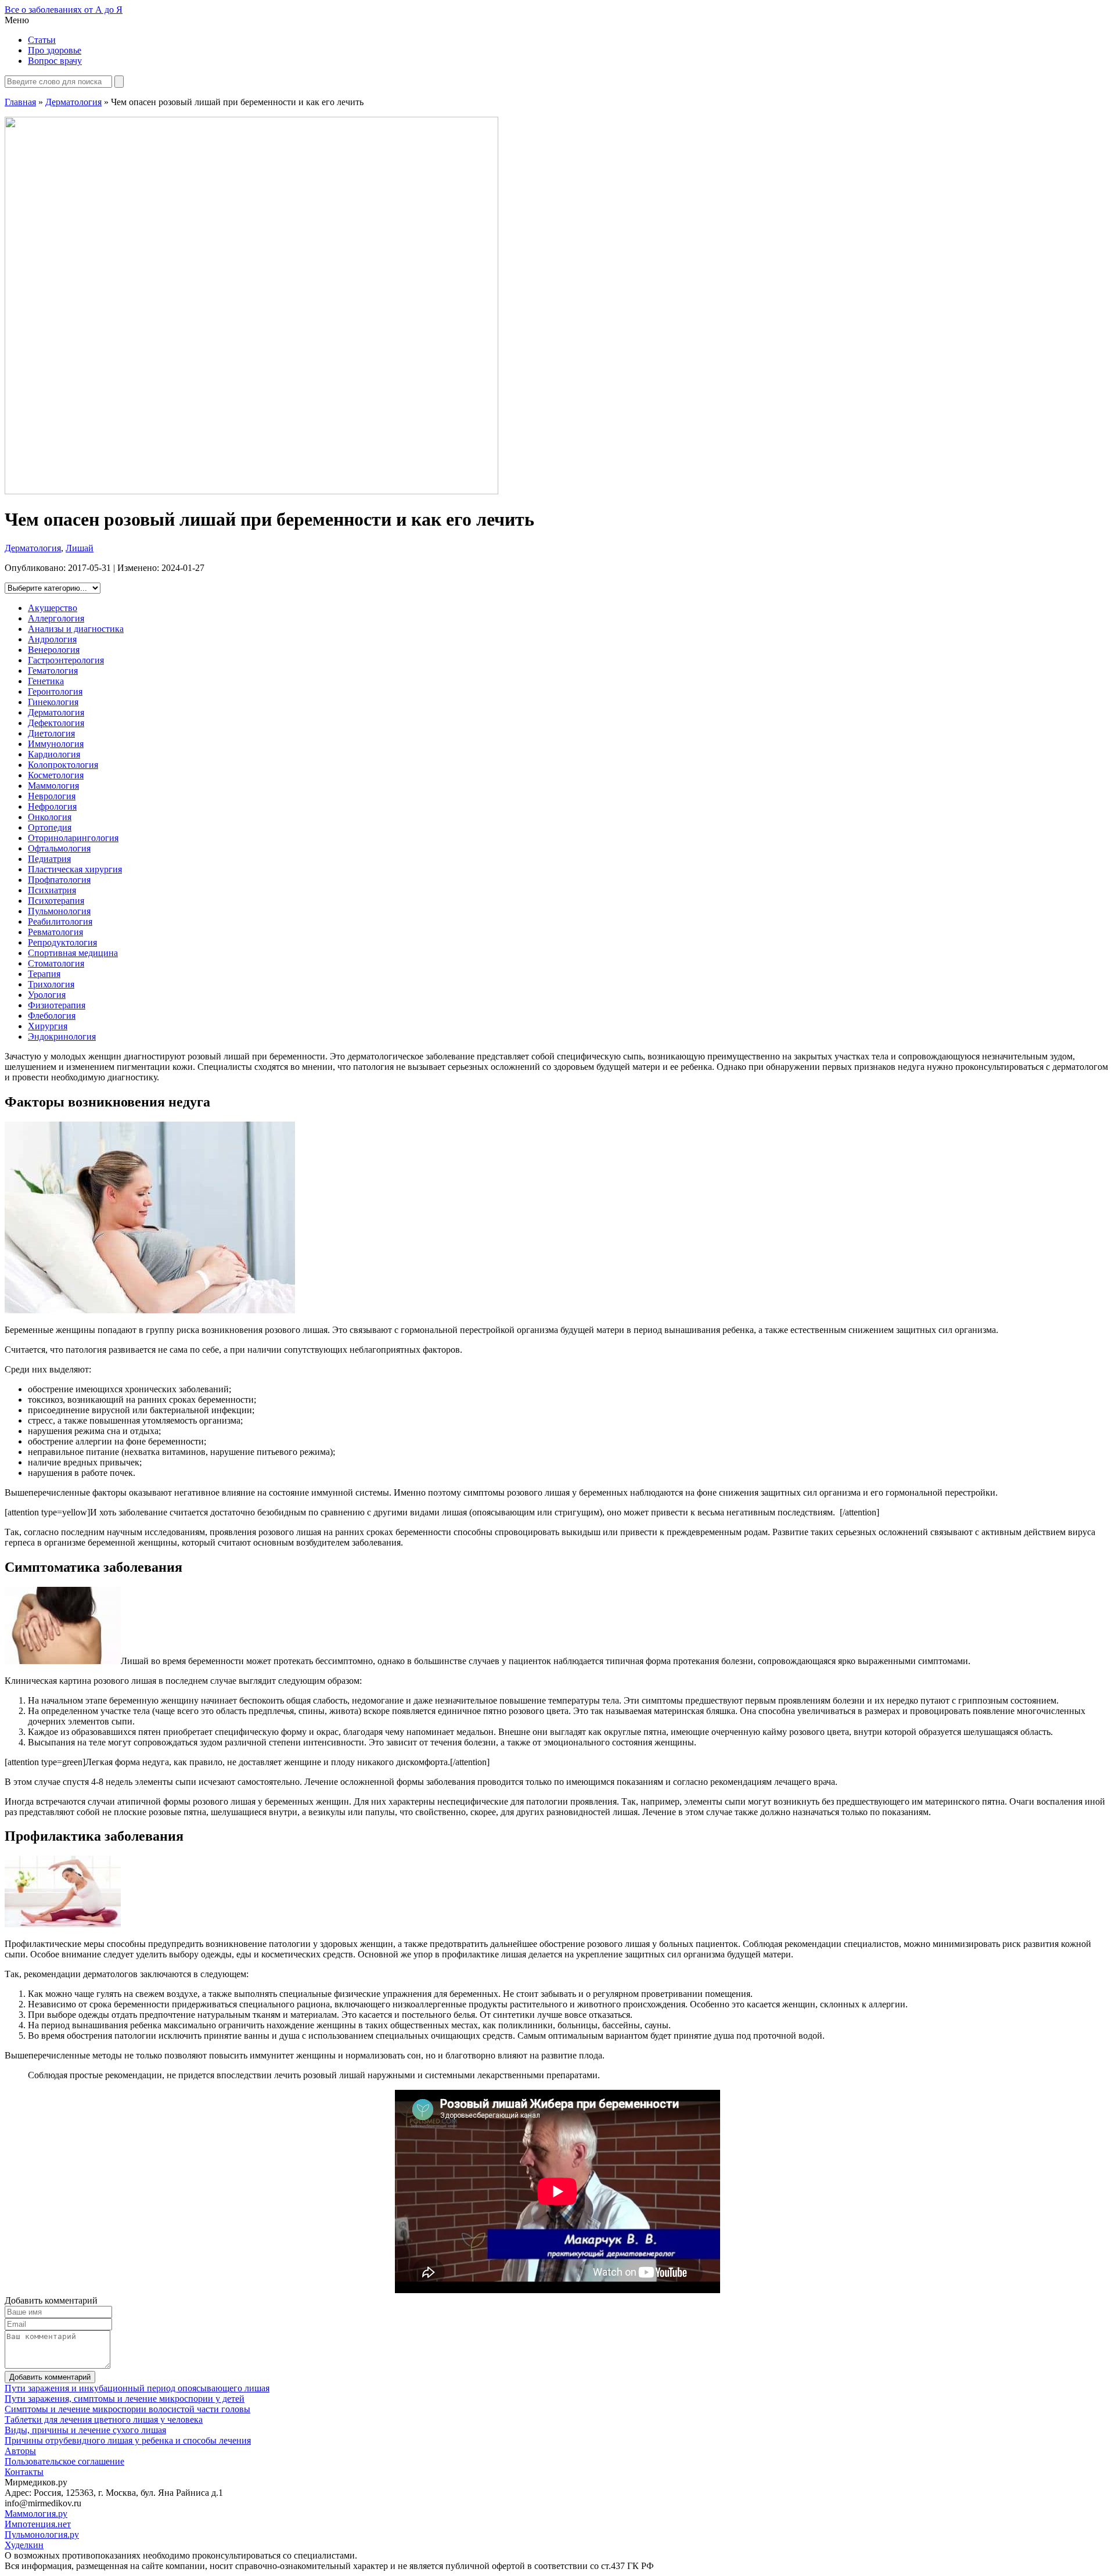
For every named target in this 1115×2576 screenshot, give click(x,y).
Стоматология (56, 963)
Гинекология (53, 702)
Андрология (52, 639)
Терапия (44, 974)
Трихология (51, 984)
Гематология (53, 671)
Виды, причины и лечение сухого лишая (85, 2430)
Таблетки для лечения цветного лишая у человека (104, 2419)
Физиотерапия (57, 1005)
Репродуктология (62, 942)
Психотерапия (56, 901)
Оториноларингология (73, 838)
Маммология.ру (36, 2514)
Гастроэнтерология (66, 660)
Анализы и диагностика (76, 629)
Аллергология (56, 618)
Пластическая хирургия (75, 869)
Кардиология (54, 754)
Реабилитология (60, 921)
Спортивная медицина (73, 953)
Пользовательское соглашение (64, 2461)
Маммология (53, 786)
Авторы (20, 2451)
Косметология (56, 775)
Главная (20, 102)
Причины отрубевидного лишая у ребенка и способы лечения (128, 2440)
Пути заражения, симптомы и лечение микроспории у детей (125, 2399)
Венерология (54, 650)
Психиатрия (52, 890)
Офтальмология (59, 848)
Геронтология (55, 691)
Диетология (51, 733)
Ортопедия (50, 827)
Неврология (52, 796)
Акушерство (53, 608)
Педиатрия (49, 859)
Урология (47, 995)
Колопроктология (63, 765)
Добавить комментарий (50, 2377)
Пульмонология (59, 911)
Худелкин (24, 2545)
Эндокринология (62, 1036)
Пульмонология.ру (42, 2534)
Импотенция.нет (38, 2524)
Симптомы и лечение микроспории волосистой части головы (127, 2409)
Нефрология (52, 806)
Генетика (46, 681)
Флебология (52, 1016)
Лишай (80, 548)
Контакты (24, 2472)
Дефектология (56, 723)
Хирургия (48, 1026)
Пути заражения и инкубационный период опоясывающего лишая (137, 2388)
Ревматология (55, 932)
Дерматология (73, 102)
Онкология (50, 817)
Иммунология (56, 744)
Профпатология (59, 880)
